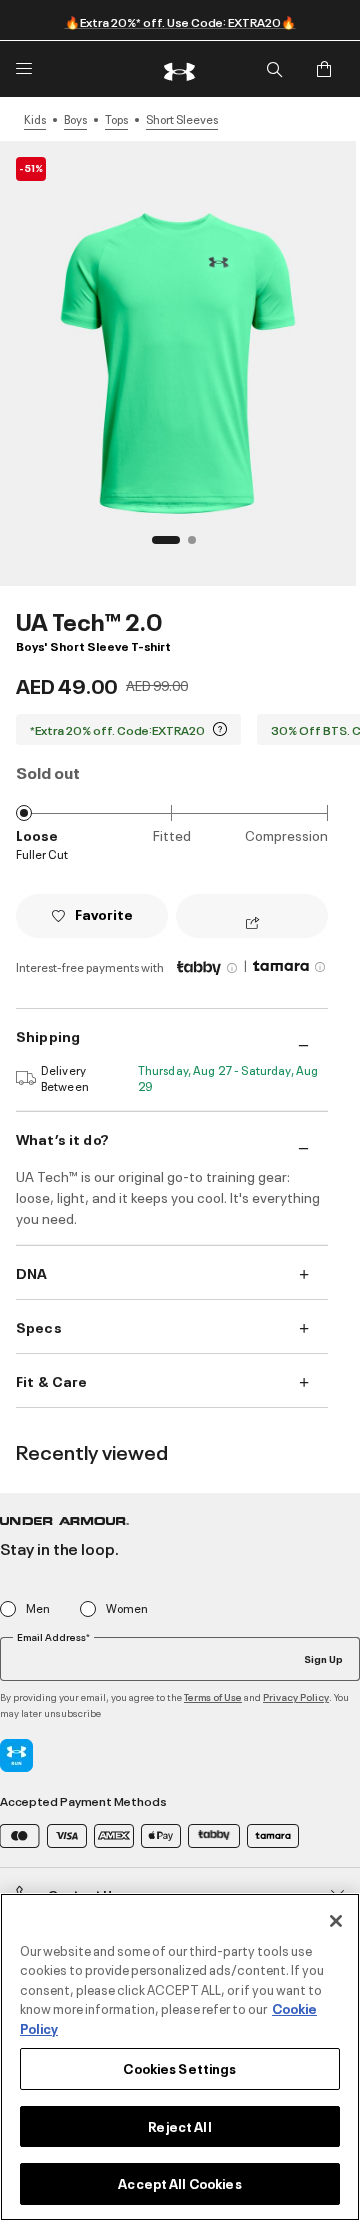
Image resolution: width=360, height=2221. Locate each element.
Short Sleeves (182, 119)
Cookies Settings (179, 2068)
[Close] (336, 1921)
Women (127, 1608)
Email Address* (53, 1637)
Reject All (179, 2126)
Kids (35, 119)
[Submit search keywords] (274, 69)
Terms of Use (213, 1696)
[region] (180, 2057)
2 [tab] (198, 546)
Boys (75, 119)
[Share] (252, 924)
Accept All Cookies (179, 2183)
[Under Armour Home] (180, 69)
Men (38, 1608)
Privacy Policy (296, 1696)
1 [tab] (162, 546)
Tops (116, 119)
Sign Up (323, 1658)
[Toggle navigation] (24, 69)
